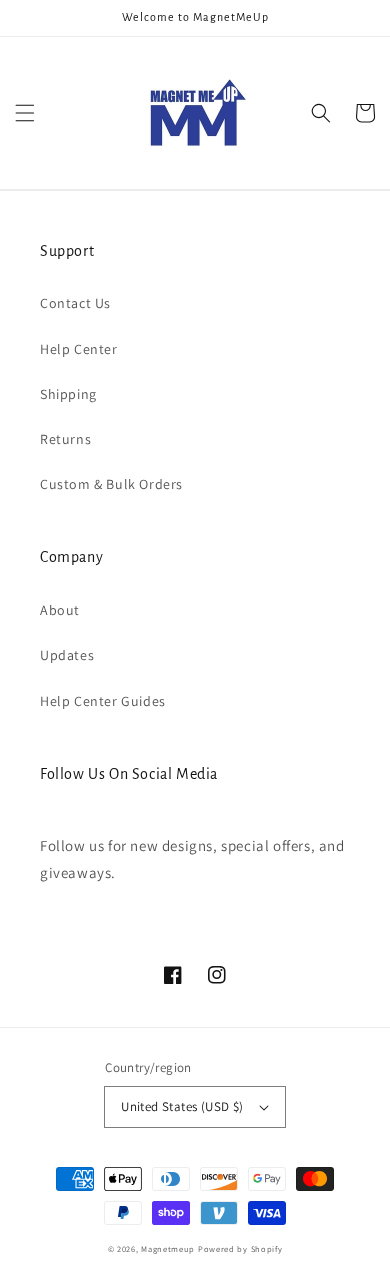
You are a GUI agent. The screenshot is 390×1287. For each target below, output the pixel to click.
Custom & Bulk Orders (111, 484)
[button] (25, 113)
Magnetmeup (168, 1248)
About (60, 610)
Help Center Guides (103, 701)
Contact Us (75, 303)
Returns (65, 439)
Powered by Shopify (240, 1248)
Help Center (79, 349)
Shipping (68, 394)
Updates (67, 655)
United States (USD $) (182, 1106)
